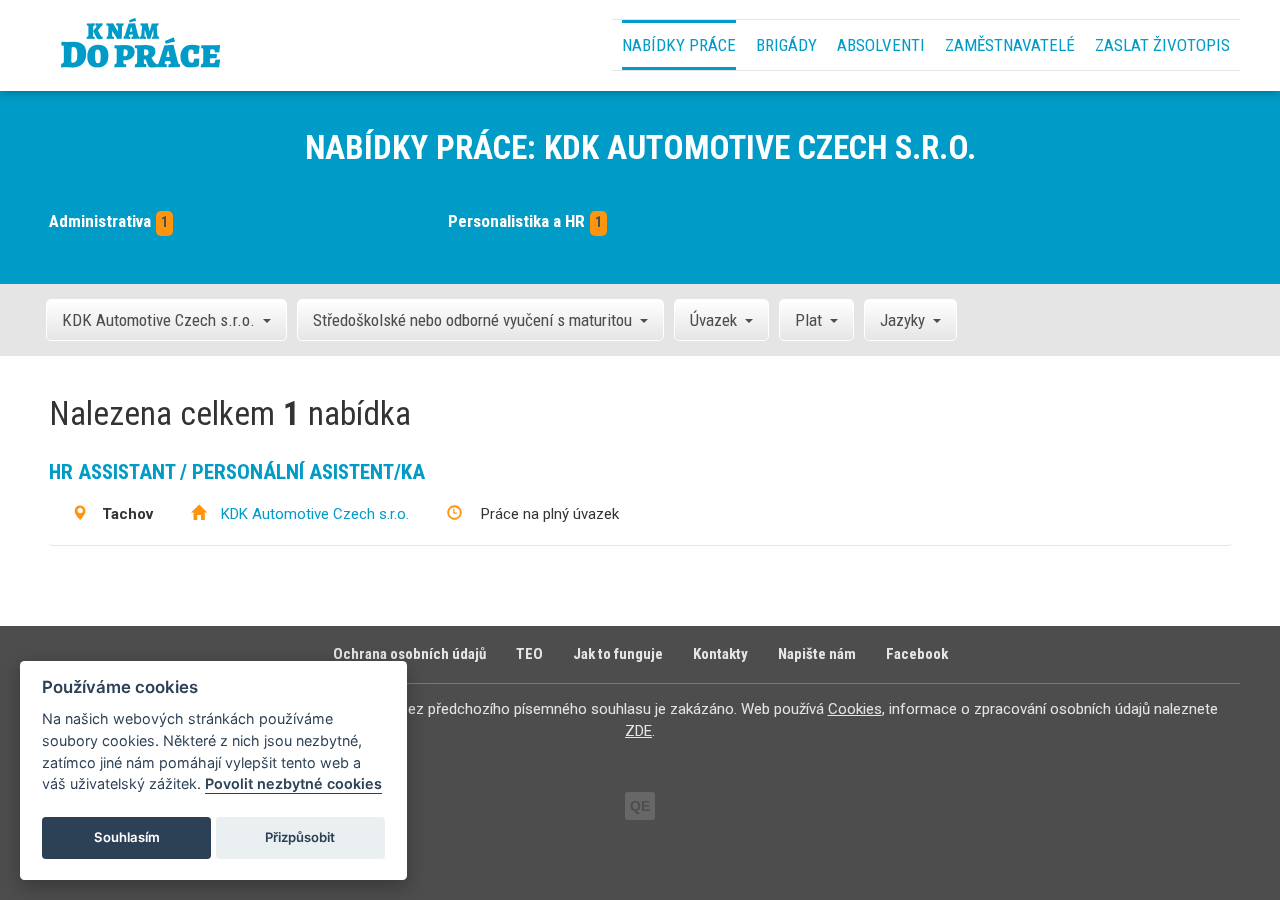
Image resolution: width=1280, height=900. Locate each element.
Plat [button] (808, 320)
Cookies (855, 709)
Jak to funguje (618, 654)
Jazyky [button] (902, 320)
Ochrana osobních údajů (409, 654)
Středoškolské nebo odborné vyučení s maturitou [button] (472, 320)
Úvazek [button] (713, 320)
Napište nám (817, 654)
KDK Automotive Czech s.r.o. (315, 514)
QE (640, 806)
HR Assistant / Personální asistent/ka (237, 472)
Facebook (917, 654)
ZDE (638, 731)
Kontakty (720, 654)
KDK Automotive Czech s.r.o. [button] (158, 320)
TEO (529, 654)
